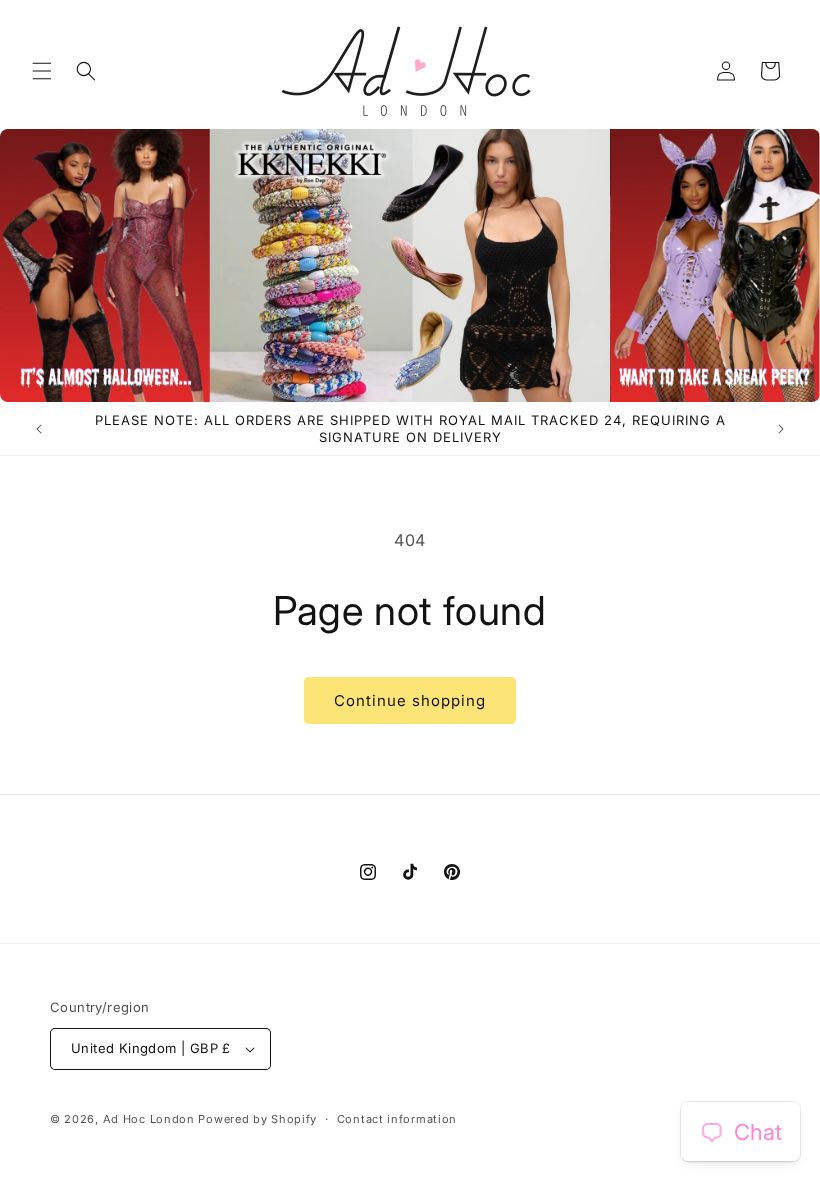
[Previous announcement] (39, 429)
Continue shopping (410, 700)
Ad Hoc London (149, 1119)
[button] (42, 71)
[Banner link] (410, 265)
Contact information (397, 1119)
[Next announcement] (781, 429)
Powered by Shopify (257, 1119)
